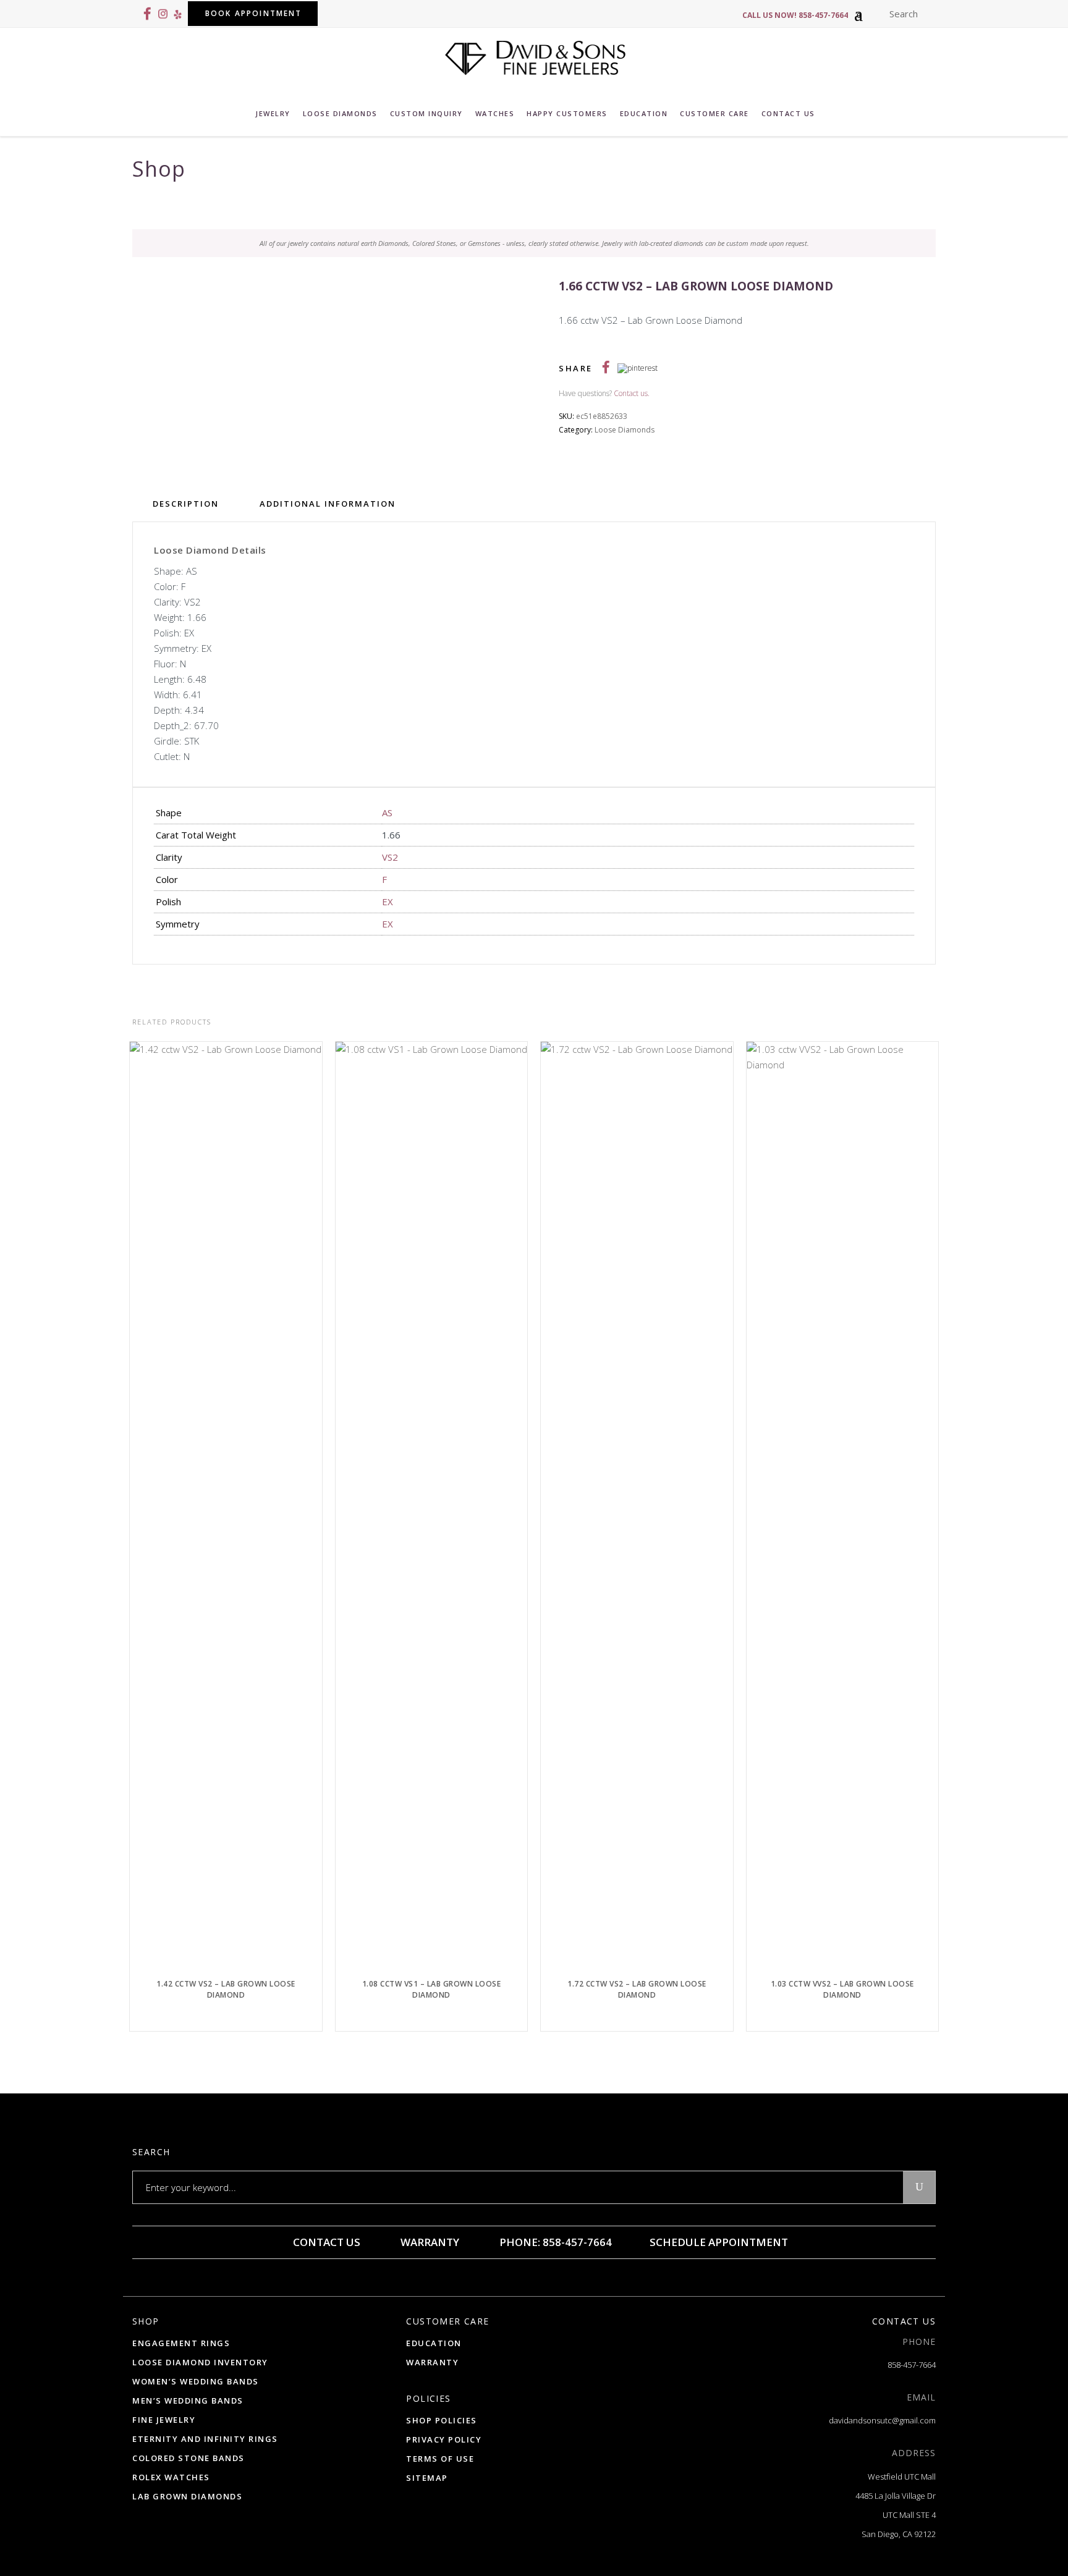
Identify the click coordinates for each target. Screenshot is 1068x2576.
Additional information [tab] (328, 504)
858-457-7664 (912, 2365)
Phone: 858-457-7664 (554, 2242)
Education (434, 2343)
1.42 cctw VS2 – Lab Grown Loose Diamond (226, 1989)
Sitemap (427, 2478)
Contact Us (325, 2242)
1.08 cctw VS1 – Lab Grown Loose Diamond (432, 1989)
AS (387, 813)
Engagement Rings (181, 2343)
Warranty (429, 2242)
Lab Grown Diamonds (187, 2496)
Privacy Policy (444, 2439)
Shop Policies (442, 2420)
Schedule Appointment (718, 2242)
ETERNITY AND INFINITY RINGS (205, 2439)
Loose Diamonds (625, 430)
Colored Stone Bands (189, 2458)
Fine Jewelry (164, 2420)
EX (388, 902)
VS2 (390, 857)
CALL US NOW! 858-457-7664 (795, 15)
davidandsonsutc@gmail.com (882, 2420)
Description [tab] (186, 504)
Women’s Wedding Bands (196, 2381)
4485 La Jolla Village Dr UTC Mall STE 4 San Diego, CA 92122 (896, 2515)
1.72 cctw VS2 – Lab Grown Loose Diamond (637, 1989)
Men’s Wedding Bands (188, 2401)
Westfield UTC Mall (902, 2477)
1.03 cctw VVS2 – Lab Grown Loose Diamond (842, 1989)
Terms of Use (440, 2459)
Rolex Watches (171, 2477)
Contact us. (632, 393)
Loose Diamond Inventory (200, 2362)
